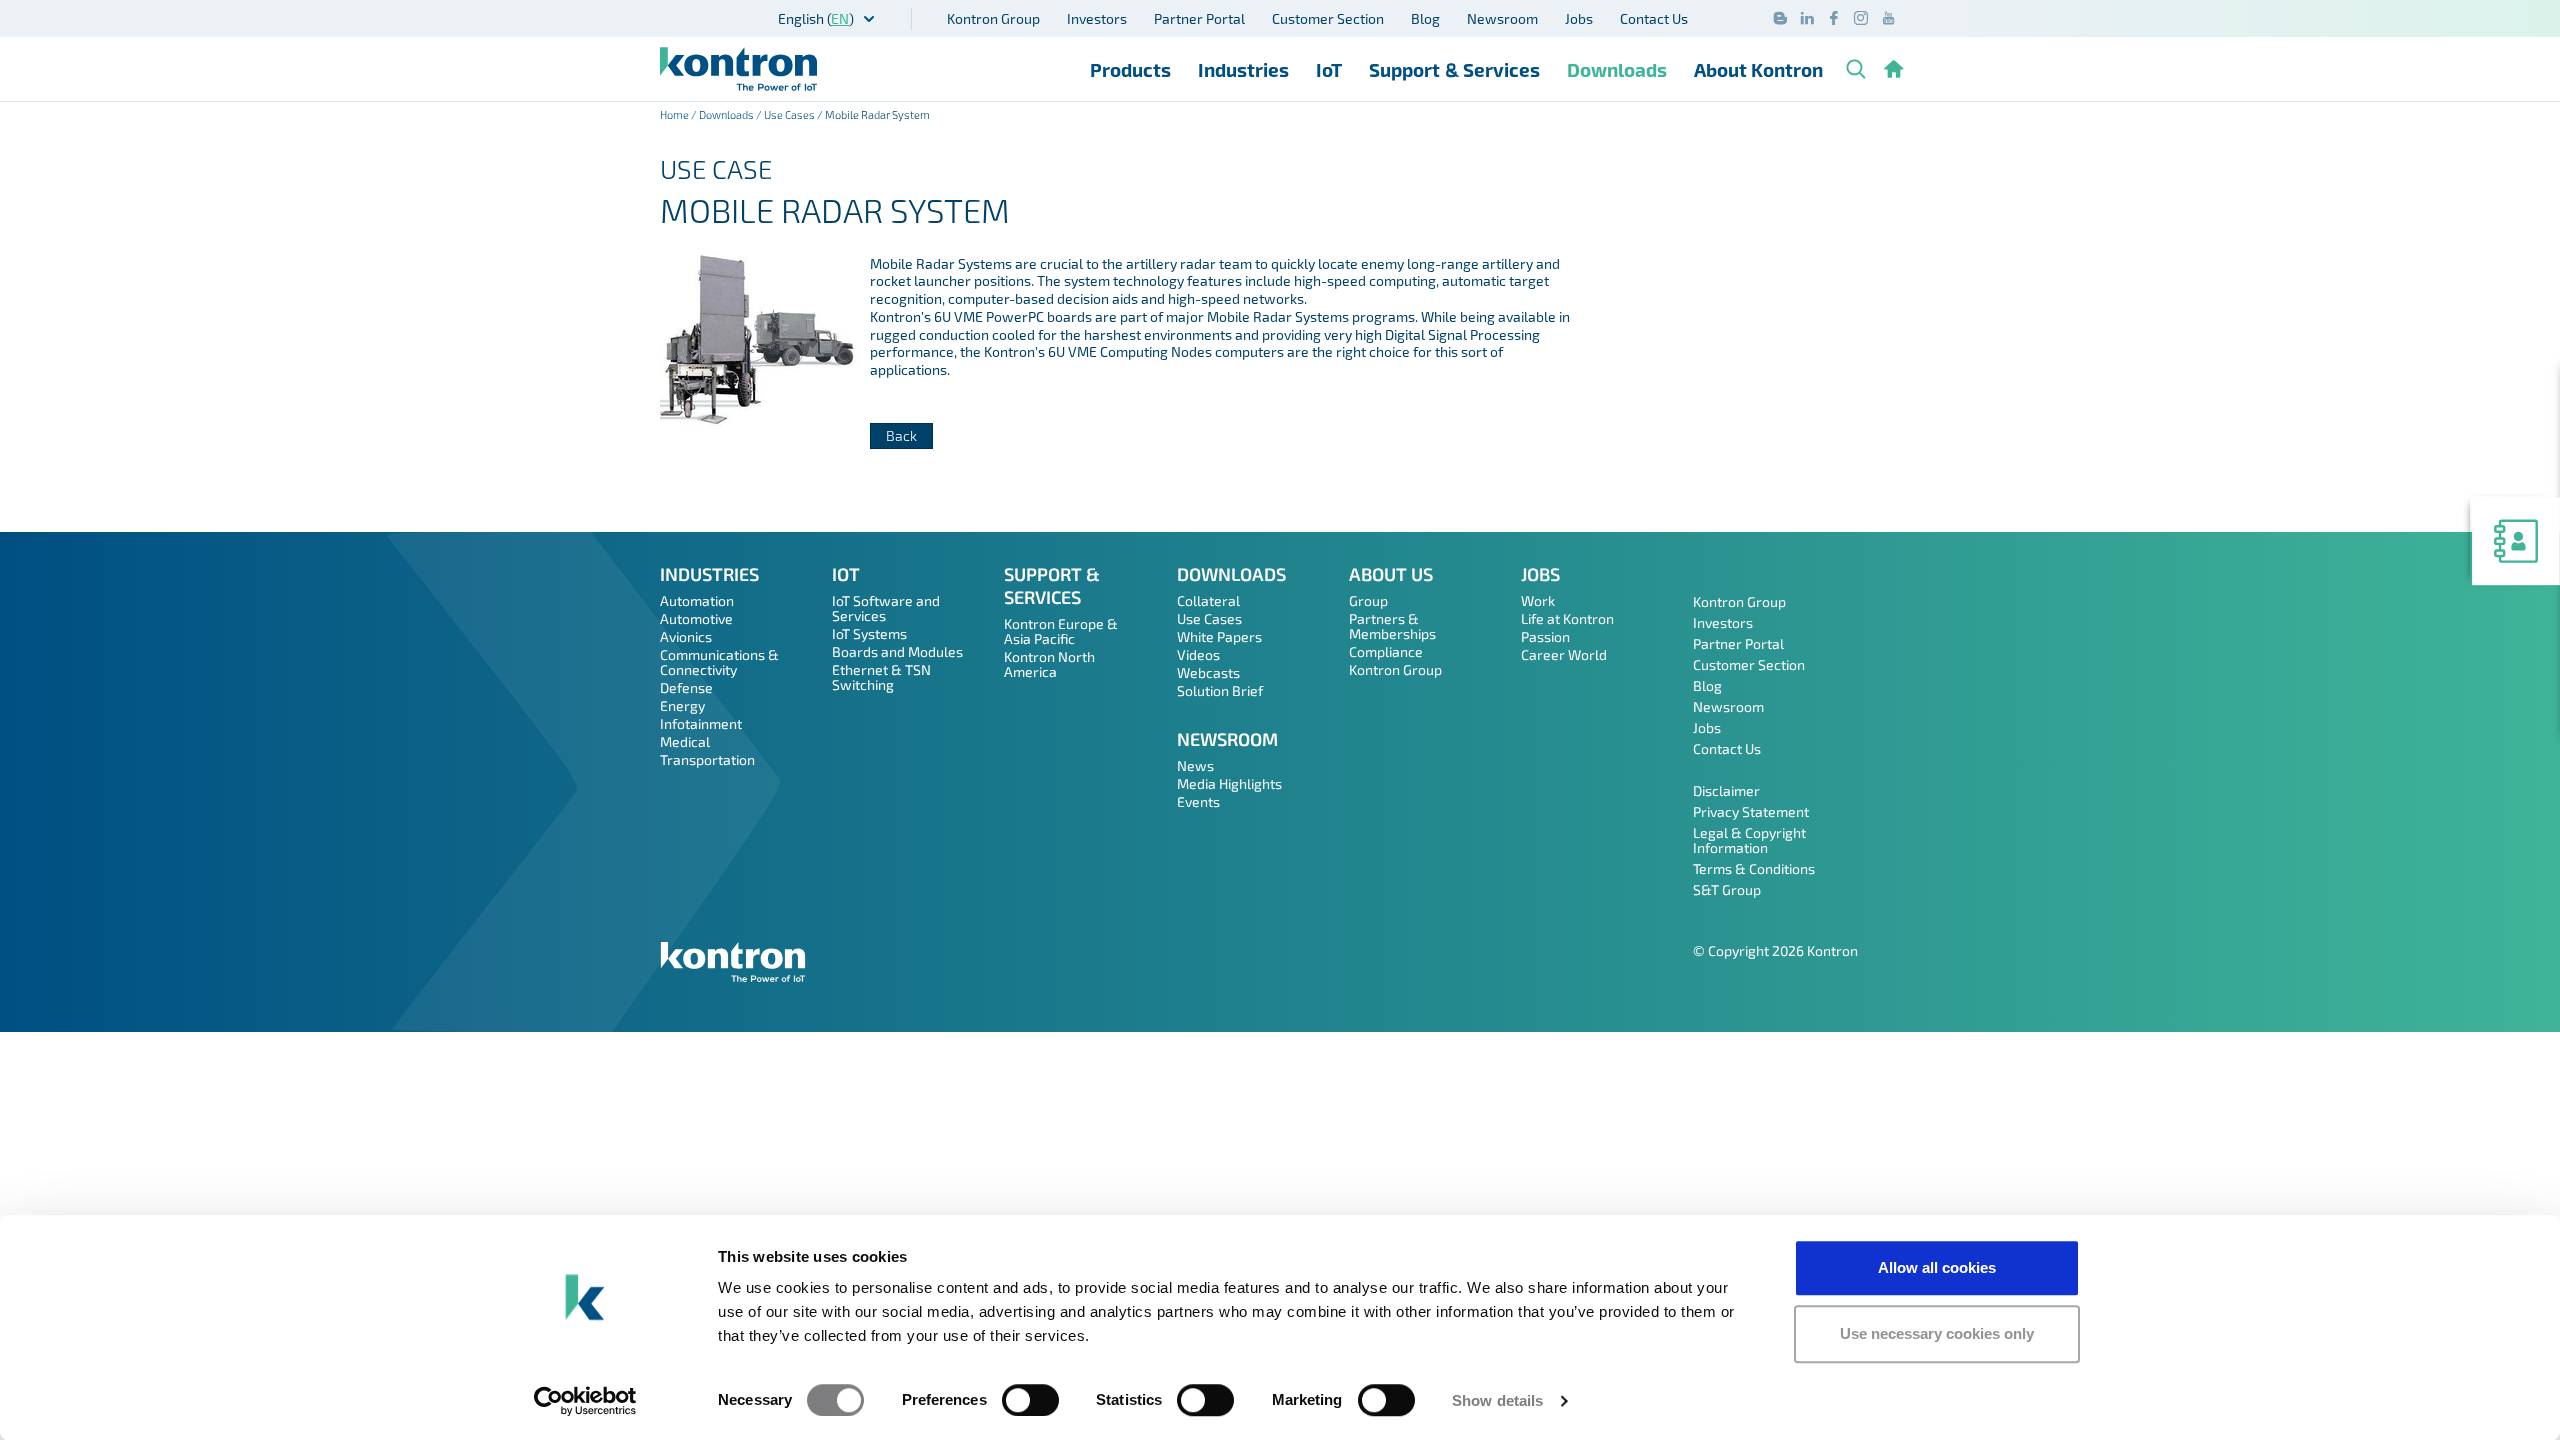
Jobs (1579, 18)
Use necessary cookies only (1937, 1333)
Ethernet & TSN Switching (881, 677)
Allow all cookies (1937, 1267)
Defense (686, 687)
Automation (697, 600)
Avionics (686, 636)
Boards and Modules (897, 651)
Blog (1425, 18)
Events (1198, 801)
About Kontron (1758, 69)
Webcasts (1208, 672)
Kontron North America (1049, 664)
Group (1368, 600)
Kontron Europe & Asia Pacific (1061, 631)
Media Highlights (1229, 783)
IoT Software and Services (886, 608)
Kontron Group (993, 18)
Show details (1497, 1400)
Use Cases (789, 114)
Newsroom (1502, 18)
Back (901, 435)
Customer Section (1328, 18)
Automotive (696, 618)
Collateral (1208, 600)
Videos (1198, 654)
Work (1538, 600)
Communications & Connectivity (719, 662)
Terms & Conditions (1754, 868)
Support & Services (1454, 69)
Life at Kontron (1567, 618)
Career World (1564, 654)
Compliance (1386, 651)
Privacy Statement (1751, 811)
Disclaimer (1726, 790)
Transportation (707, 759)
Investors (1097, 18)
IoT (1329, 69)
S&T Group (1727, 889)
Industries (1243, 69)
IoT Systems (869, 633)
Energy (682, 705)
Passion (1545, 636)
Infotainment (701, 723)
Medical (685, 741)
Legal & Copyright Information (1749, 840)
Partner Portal (1199, 18)
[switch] (1030, 1400)
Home (674, 114)
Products (1130, 69)
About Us (1391, 574)
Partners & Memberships (1392, 626)
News (1195, 765)
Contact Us (1654, 18)
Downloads (1617, 69)
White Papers (1219, 636)
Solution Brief (1220, 690)
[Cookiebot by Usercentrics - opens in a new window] (585, 1401)
